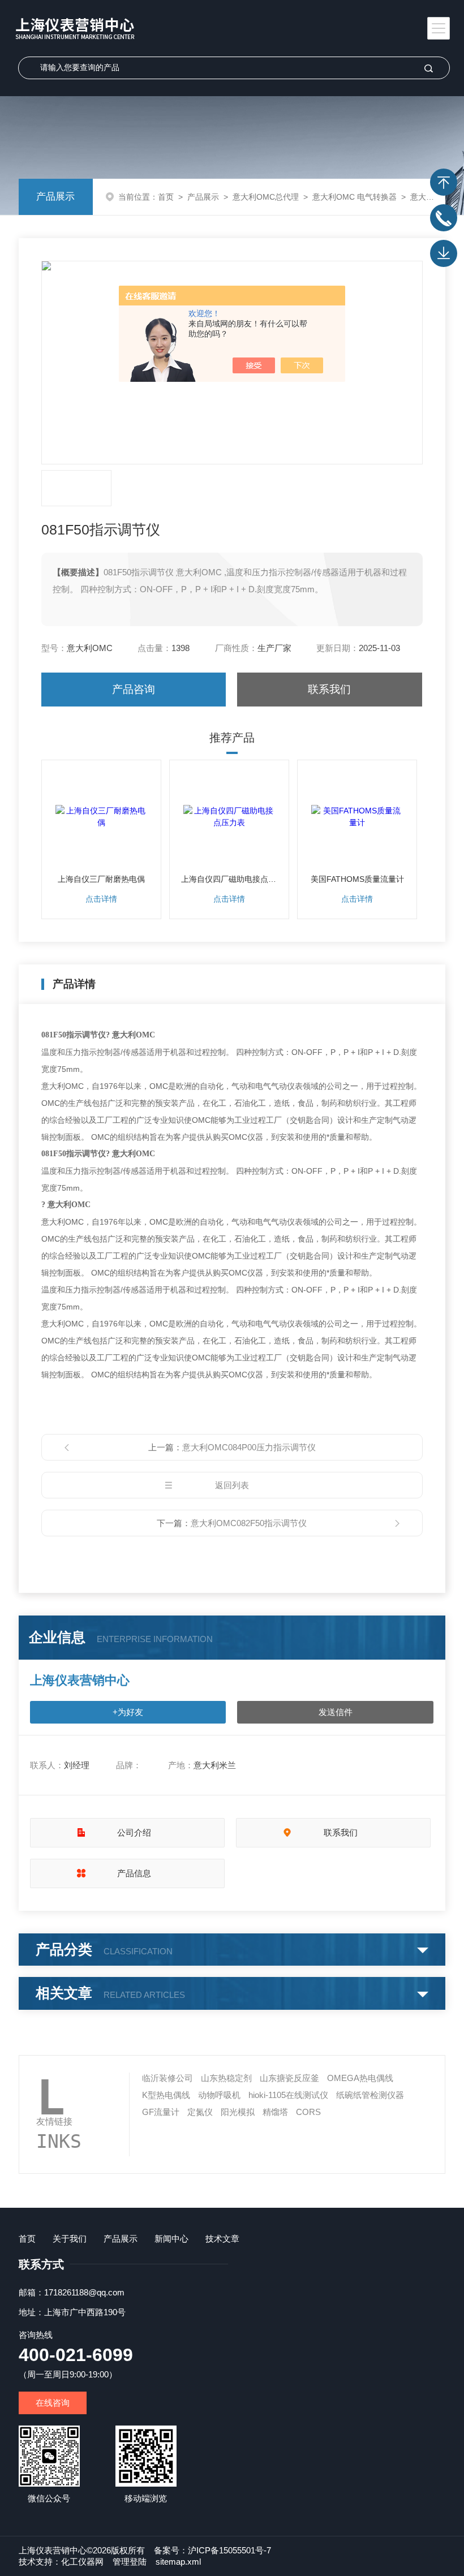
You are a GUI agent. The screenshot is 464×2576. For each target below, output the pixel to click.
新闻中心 (171, 2239)
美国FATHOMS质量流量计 (357, 879)
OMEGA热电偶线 (360, 2078)
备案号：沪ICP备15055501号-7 (212, 2550)
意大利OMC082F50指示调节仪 (249, 1523)
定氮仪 (200, 2112)
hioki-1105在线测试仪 (288, 2095)
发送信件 (336, 1712)
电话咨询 (444, 218)
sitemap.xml (178, 2562)
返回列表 (232, 1485)
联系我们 (329, 689)
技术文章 (222, 2239)
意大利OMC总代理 (266, 197)
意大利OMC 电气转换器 (355, 197)
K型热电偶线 (166, 2095)
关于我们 (70, 2239)
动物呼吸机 (219, 2095)
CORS (308, 2112)
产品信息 (134, 1873)
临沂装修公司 (167, 2078)
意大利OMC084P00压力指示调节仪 (249, 1447)
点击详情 (101, 899)
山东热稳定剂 (226, 2078)
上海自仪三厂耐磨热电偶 (101, 879)
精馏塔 (275, 2112)
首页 (166, 197)
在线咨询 (53, 2403)
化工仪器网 (82, 2562)
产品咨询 (134, 689)
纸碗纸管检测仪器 (370, 2095)
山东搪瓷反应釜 (289, 2078)
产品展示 (55, 197)
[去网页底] (444, 253)
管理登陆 (130, 2562)
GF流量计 (161, 2112)
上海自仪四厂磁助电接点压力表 (229, 879)
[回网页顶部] (444, 182)
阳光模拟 (238, 2112)
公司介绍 (134, 1832)
